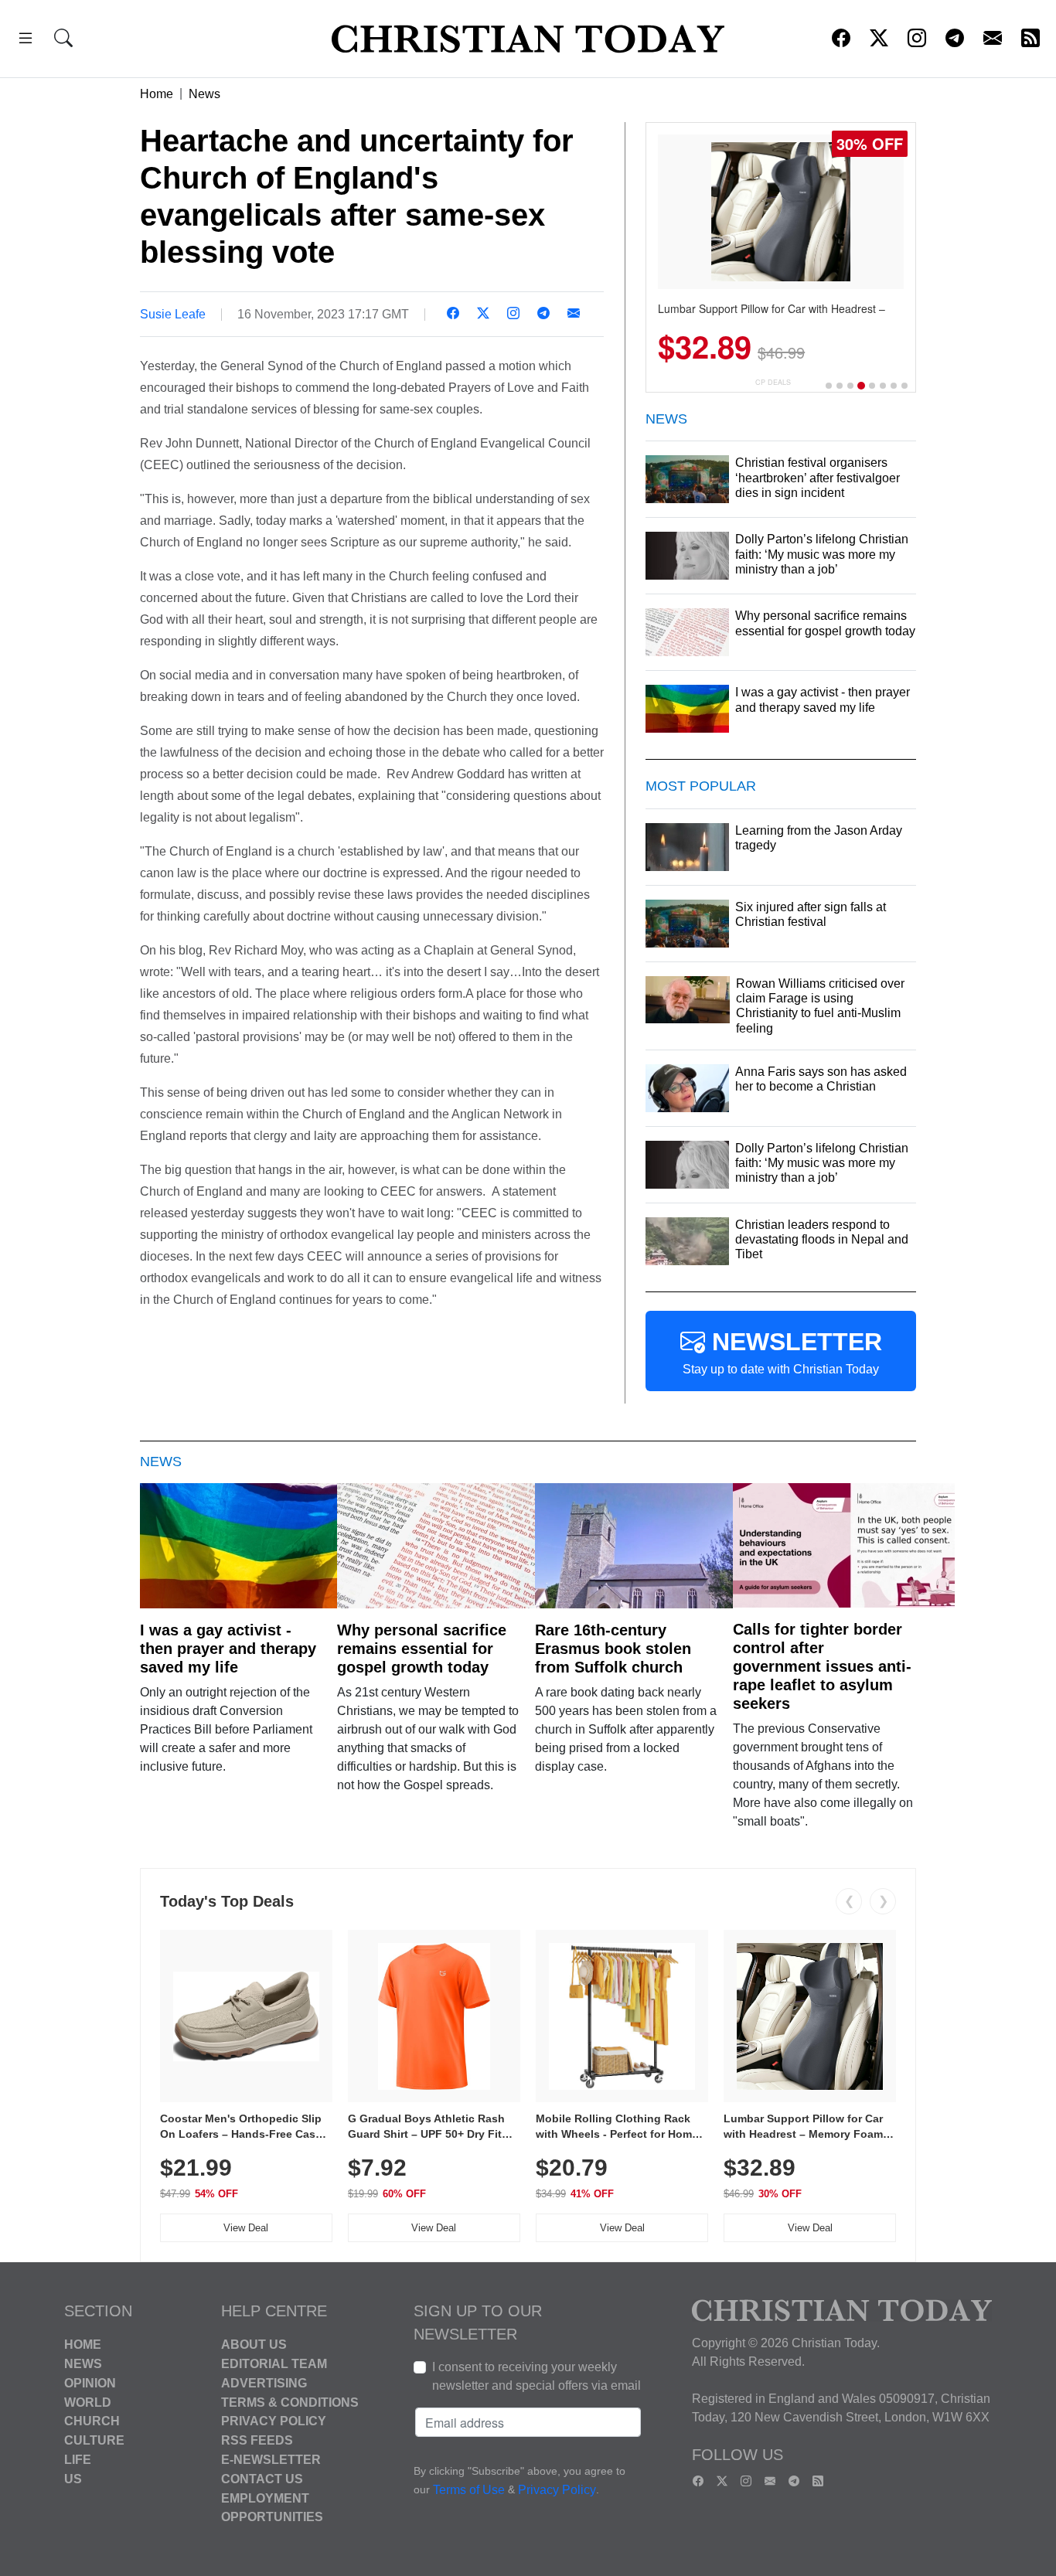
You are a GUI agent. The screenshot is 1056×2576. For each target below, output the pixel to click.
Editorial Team (274, 2364)
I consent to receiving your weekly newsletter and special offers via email (537, 2376)
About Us (254, 2345)
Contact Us (262, 2479)
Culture (94, 2440)
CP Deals (773, 382)
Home (157, 94)
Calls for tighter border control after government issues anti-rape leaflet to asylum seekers (822, 1666)
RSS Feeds (257, 2440)
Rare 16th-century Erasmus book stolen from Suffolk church (613, 1649)
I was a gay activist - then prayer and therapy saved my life (228, 1649)
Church (92, 2421)
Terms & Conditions (290, 2402)
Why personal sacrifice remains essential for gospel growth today (422, 1649)
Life (78, 2460)
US (73, 2479)
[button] (26, 41)
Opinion (90, 2383)
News (204, 94)
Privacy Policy (274, 2421)
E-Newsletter (271, 2460)
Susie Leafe (173, 314)
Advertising (264, 2383)
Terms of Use (469, 2491)
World (88, 2402)
